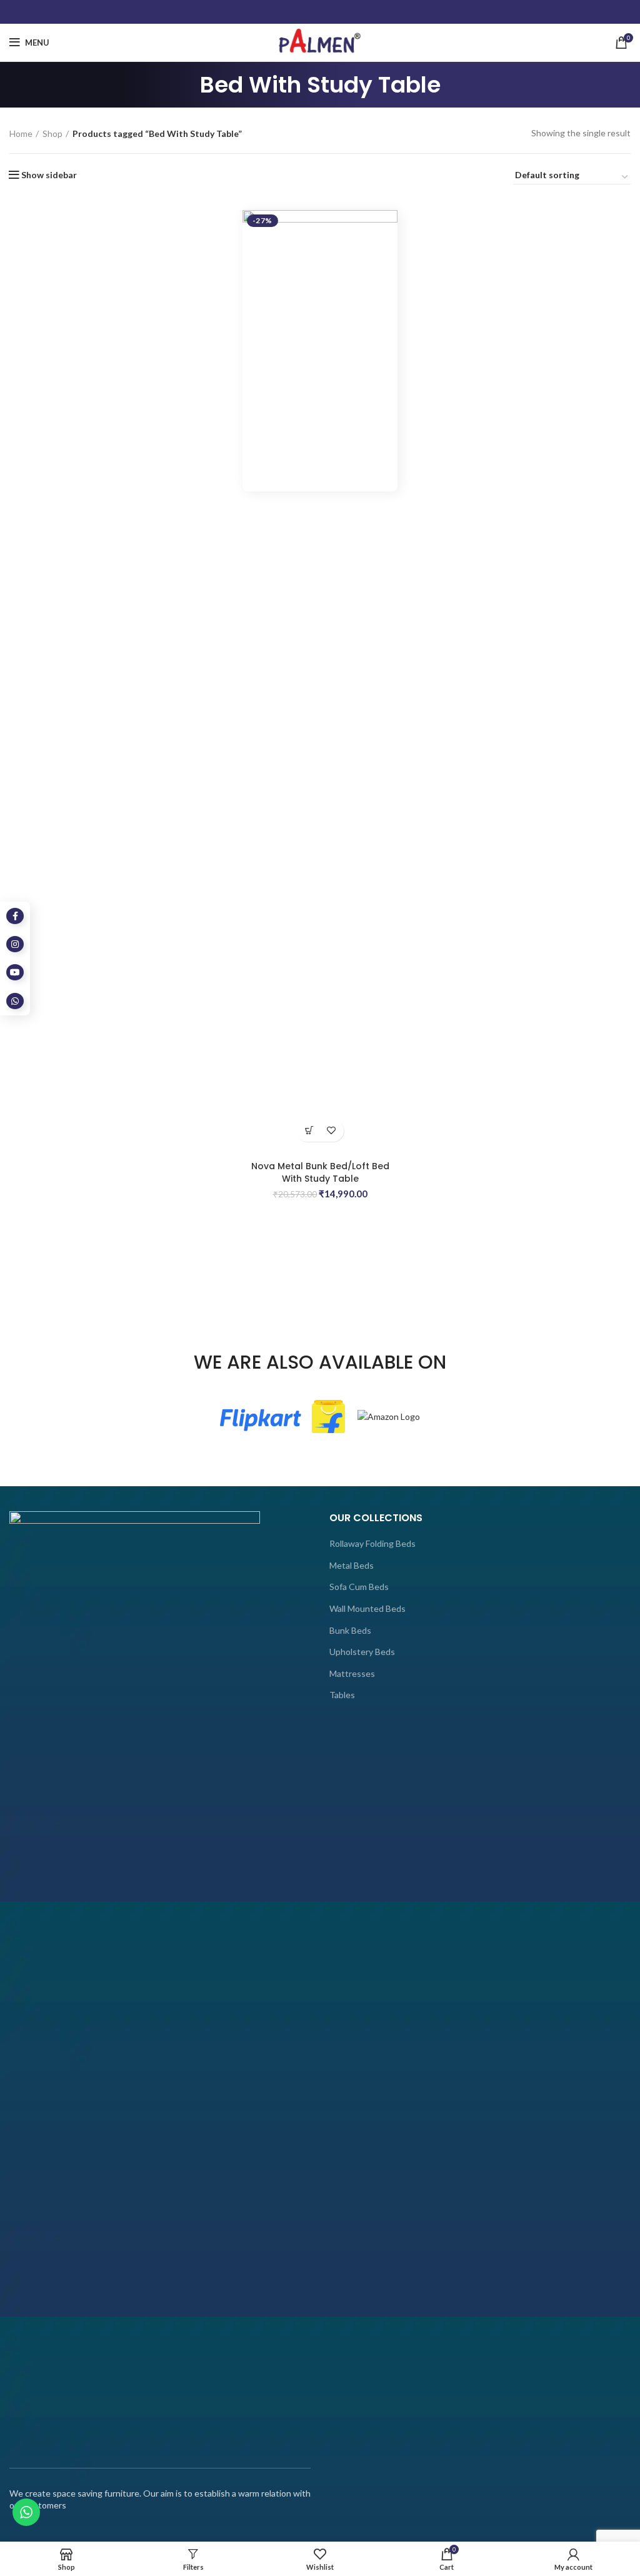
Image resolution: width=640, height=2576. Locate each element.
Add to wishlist (331, 1131)
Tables (342, 1695)
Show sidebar (49, 175)
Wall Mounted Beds (367, 1608)
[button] (309, 1131)
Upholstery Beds (362, 1652)
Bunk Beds (350, 1630)
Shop (52, 133)
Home (21, 133)
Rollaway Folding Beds (372, 1543)
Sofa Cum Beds (359, 1587)
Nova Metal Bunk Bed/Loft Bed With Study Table (320, 1172)
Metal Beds (352, 1565)
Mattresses (352, 1673)
